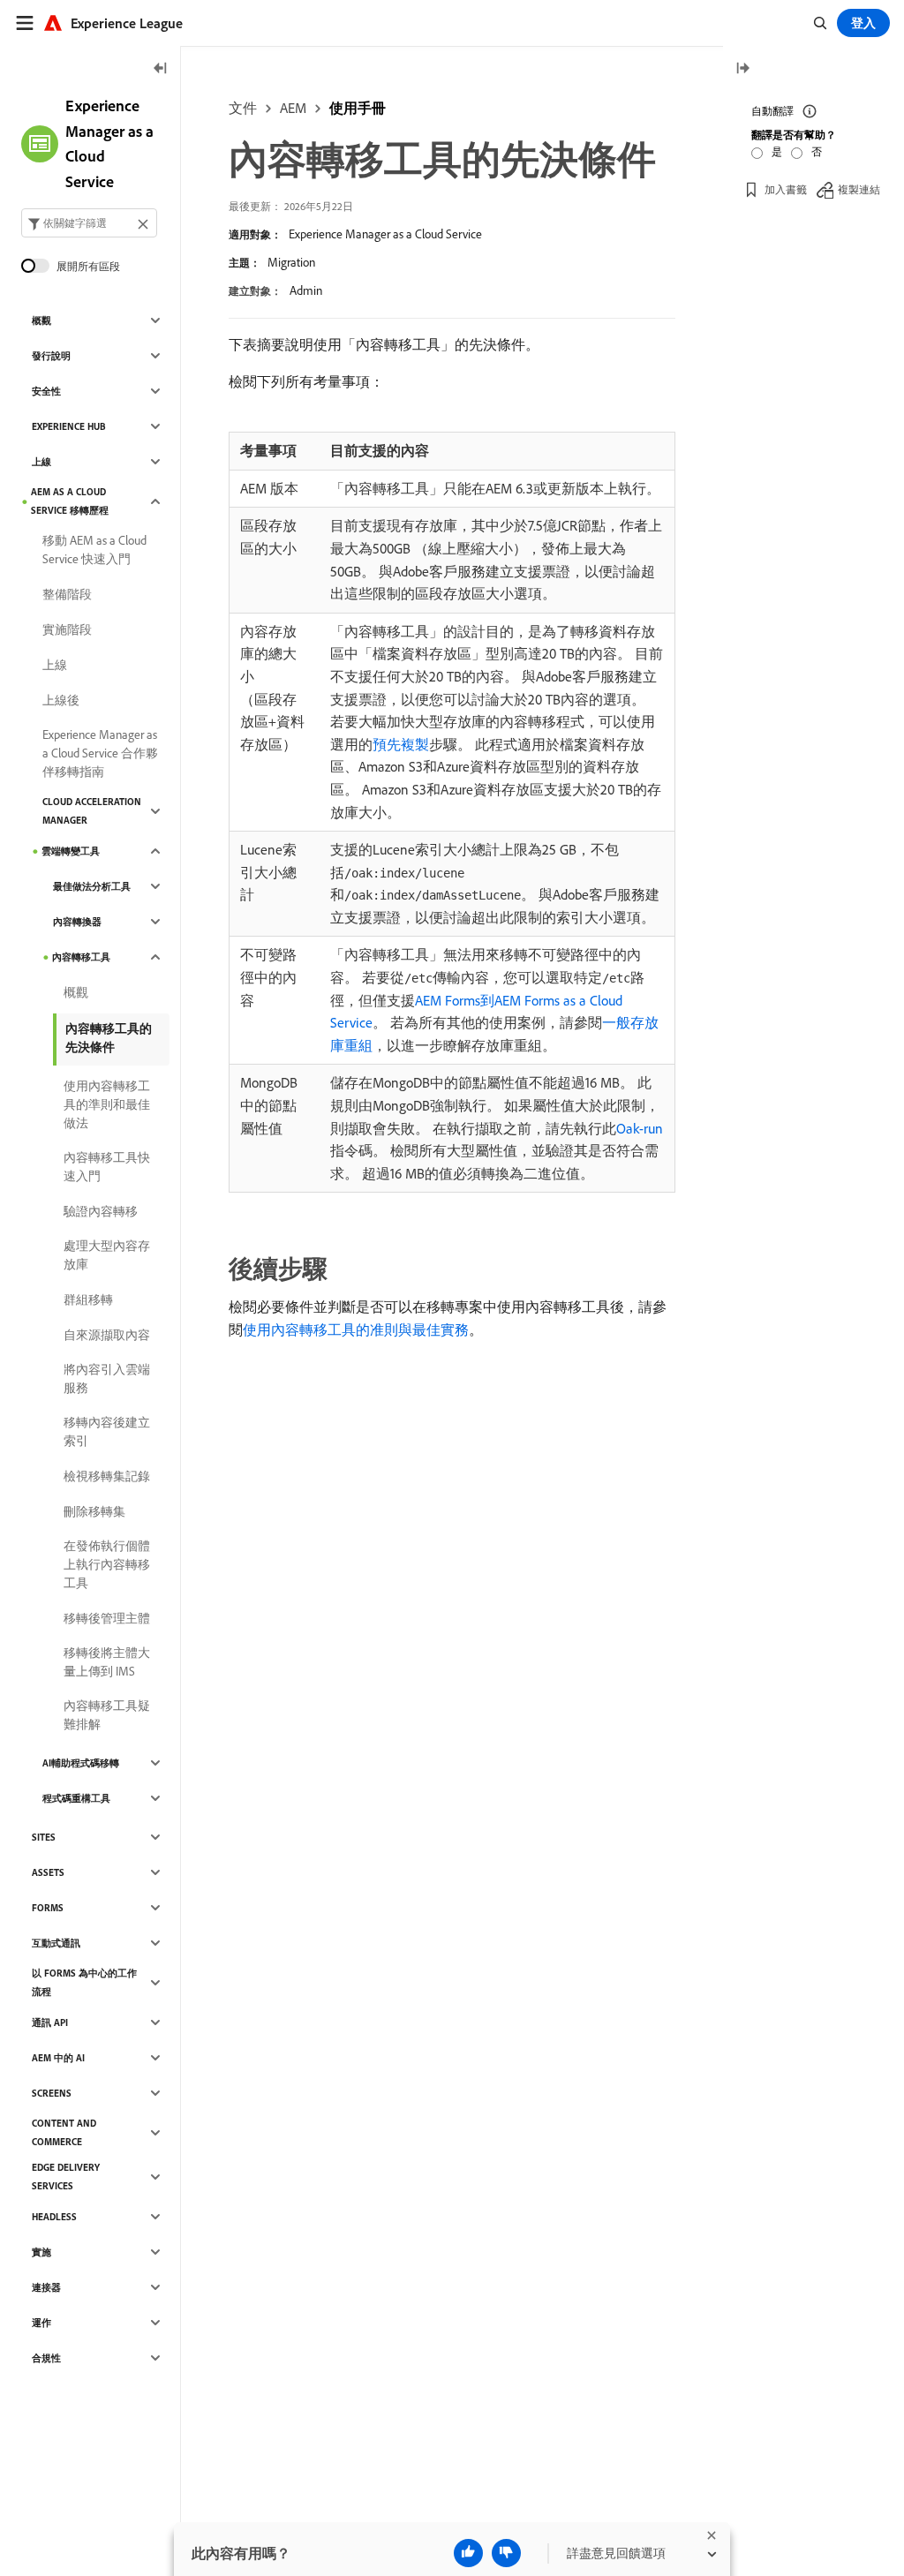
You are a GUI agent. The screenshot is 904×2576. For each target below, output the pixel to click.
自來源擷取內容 (107, 1335)
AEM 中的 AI (58, 2058)
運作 (41, 2323)
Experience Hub (69, 426)
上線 (41, 462)
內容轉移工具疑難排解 (107, 1715)
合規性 (46, 2358)
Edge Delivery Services (66, 2177)
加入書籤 (786, 189)
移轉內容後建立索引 (107, 1431)
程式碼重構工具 (76, 1798)
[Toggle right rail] (742, 69)
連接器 (46, 2287)
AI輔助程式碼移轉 (81, 1763)
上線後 (61, 700)
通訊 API (50, 2022)
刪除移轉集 (94, 1511)
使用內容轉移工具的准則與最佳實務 (356, 1329)
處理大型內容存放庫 (107, 1255)
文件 (243, 108)
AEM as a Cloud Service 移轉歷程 (70, 501)
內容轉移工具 (81, 957)
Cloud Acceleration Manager (92, 811)
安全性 (46, 391)
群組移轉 (88, 1299)
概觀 (41, 320)
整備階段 (67, 594)
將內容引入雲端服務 (107, 1378)
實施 (41, 2252)
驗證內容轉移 (101, 1211)
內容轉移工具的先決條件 (109, 1038)
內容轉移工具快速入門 (107, 1167)
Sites (44, 1837)
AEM (293, 108)
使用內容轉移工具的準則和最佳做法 (107, 1104)
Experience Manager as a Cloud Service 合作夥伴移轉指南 (100, 753)
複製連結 (859, 189)
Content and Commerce (64, 2132)
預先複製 (401, 744)
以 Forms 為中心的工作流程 (84, 1982)
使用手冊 (358, 108)
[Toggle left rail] (161, 69)
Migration (291, 262)
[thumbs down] (506, 2553)
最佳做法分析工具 (92, 886)
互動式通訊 (56, 1943)
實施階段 (67, 629)
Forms (48, 1908)
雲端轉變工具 (71, 851)
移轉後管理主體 (107, 1618)
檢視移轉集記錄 (107, 1476)
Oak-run (640, 1128)
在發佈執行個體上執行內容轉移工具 (107, 1564)
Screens (52, 2093)
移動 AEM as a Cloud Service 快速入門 (94, 550)
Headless (54, 2217)
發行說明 (51, 356)
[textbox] (89, 223)
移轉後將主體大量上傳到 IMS (107, 1662)
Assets (48, 1872)
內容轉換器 (77, 922)
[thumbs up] (468, 2553)
